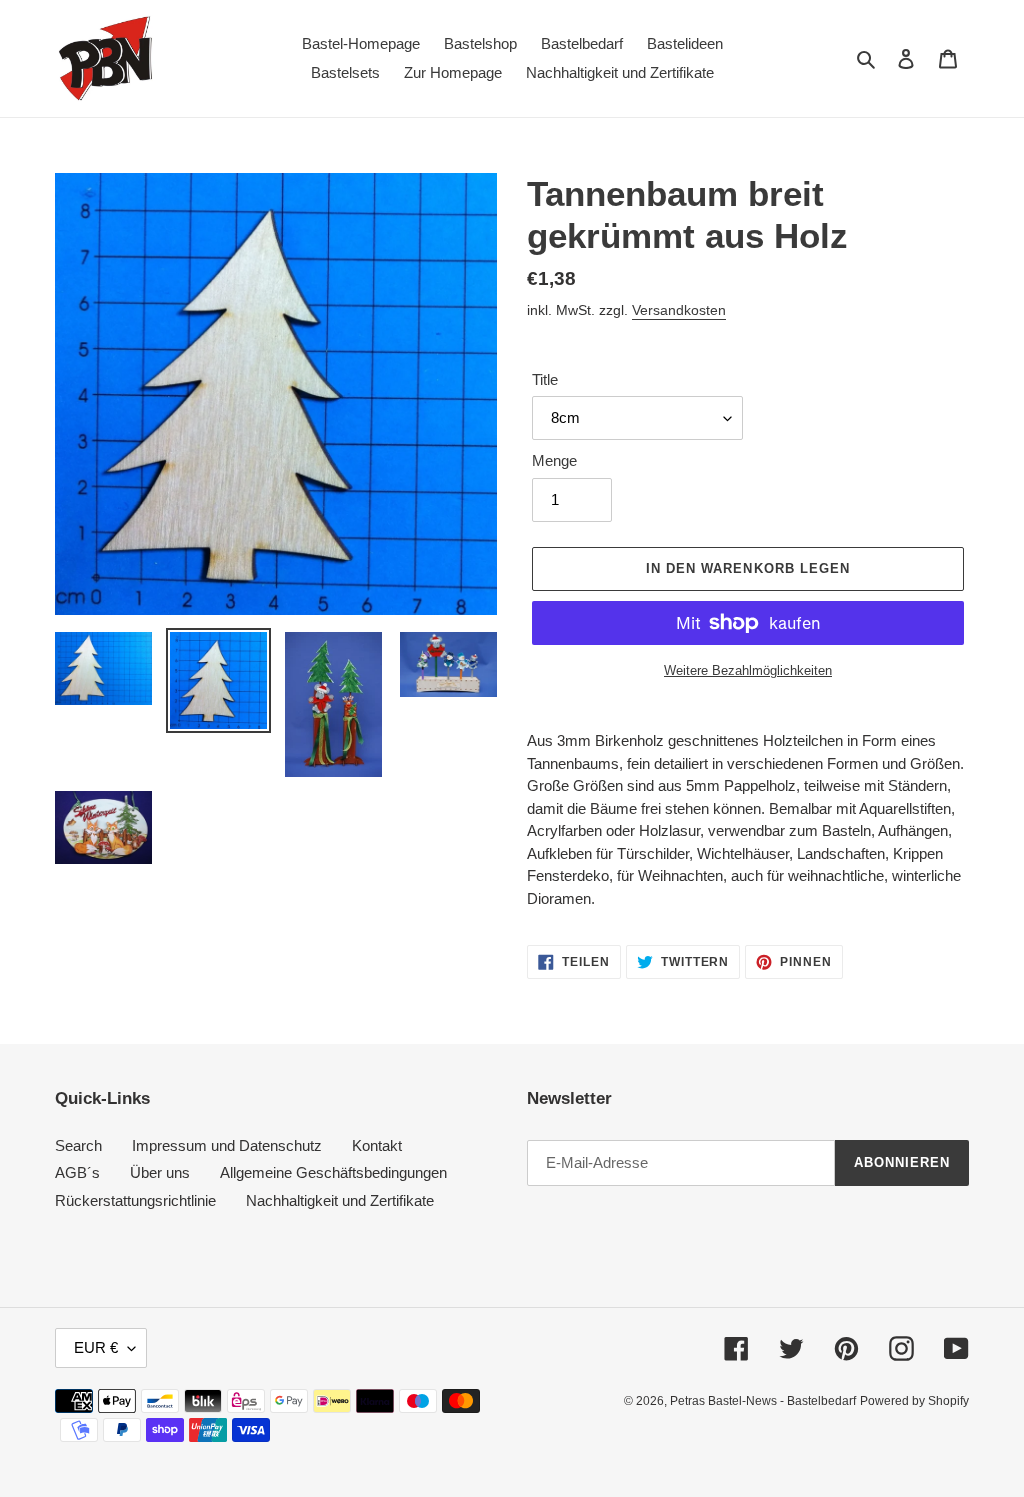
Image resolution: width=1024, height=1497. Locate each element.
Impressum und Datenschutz (227, 1145)
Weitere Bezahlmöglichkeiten (748, 670)
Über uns (160, 1172)
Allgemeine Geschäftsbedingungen (333, 1172)
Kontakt (377, 1145)
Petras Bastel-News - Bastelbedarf (763, 1401)
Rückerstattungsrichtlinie (135, 1200)
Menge (554, 460)
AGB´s (77, 1172)
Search (78, 1145)
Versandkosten (679, 310)
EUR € (96, 1347)
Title (545, 379)
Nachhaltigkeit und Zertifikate (340, 1200)
